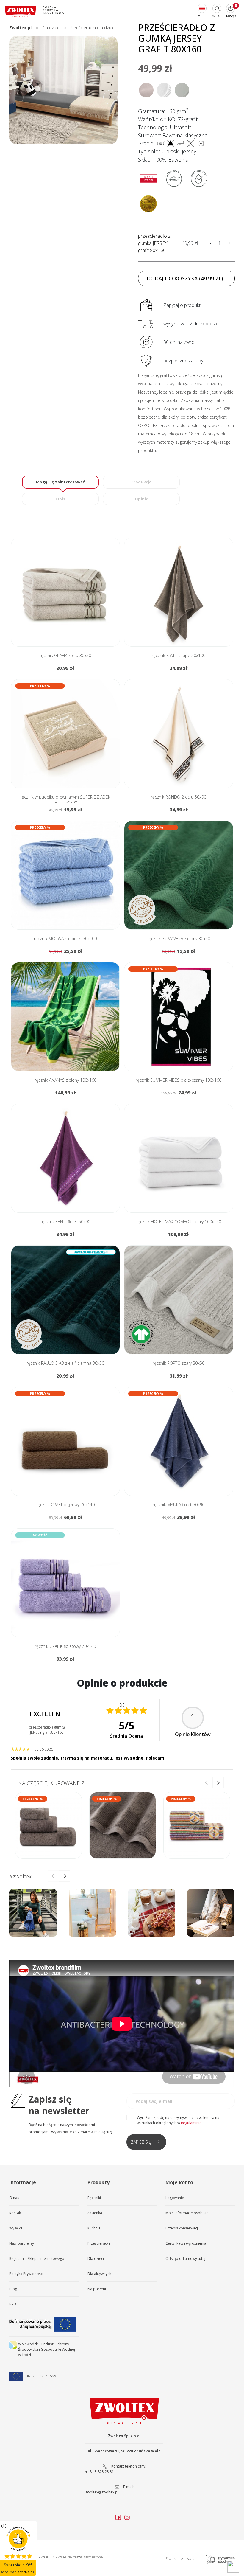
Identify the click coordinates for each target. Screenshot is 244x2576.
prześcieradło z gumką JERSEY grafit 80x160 (154, 243)
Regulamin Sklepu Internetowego (37, 2259)
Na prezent (97, 2289)
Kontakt (16, 2213)
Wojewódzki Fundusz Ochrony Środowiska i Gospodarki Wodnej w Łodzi (47, 2349)
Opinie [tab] (141, 499)
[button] (110, 97)
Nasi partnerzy (22, 2243)
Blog (13, 2289)
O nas (14, 2198)
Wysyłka (16, 2228)
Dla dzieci (96, 2259)
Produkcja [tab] (141, 482)
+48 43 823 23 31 (100, 2472)
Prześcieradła (99, 2243)
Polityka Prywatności (26, 2274)
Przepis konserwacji (182, 2228)
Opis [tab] (61, 499)
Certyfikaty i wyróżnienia (186, 2243)
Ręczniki (94, 2198)
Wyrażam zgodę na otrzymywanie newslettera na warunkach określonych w (178, 2120)
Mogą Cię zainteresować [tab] (60, 482)
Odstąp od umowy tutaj (185, 2259)
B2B (13, 2304)
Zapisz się (141, 2142)
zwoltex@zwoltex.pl (102, 2492)
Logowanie (175, 2198)
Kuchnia (94, 2228)
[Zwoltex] (35, 11)
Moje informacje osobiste (187, 2213)
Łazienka (95, 2213)
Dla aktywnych (99, 2274)
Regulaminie (191, 2123)
